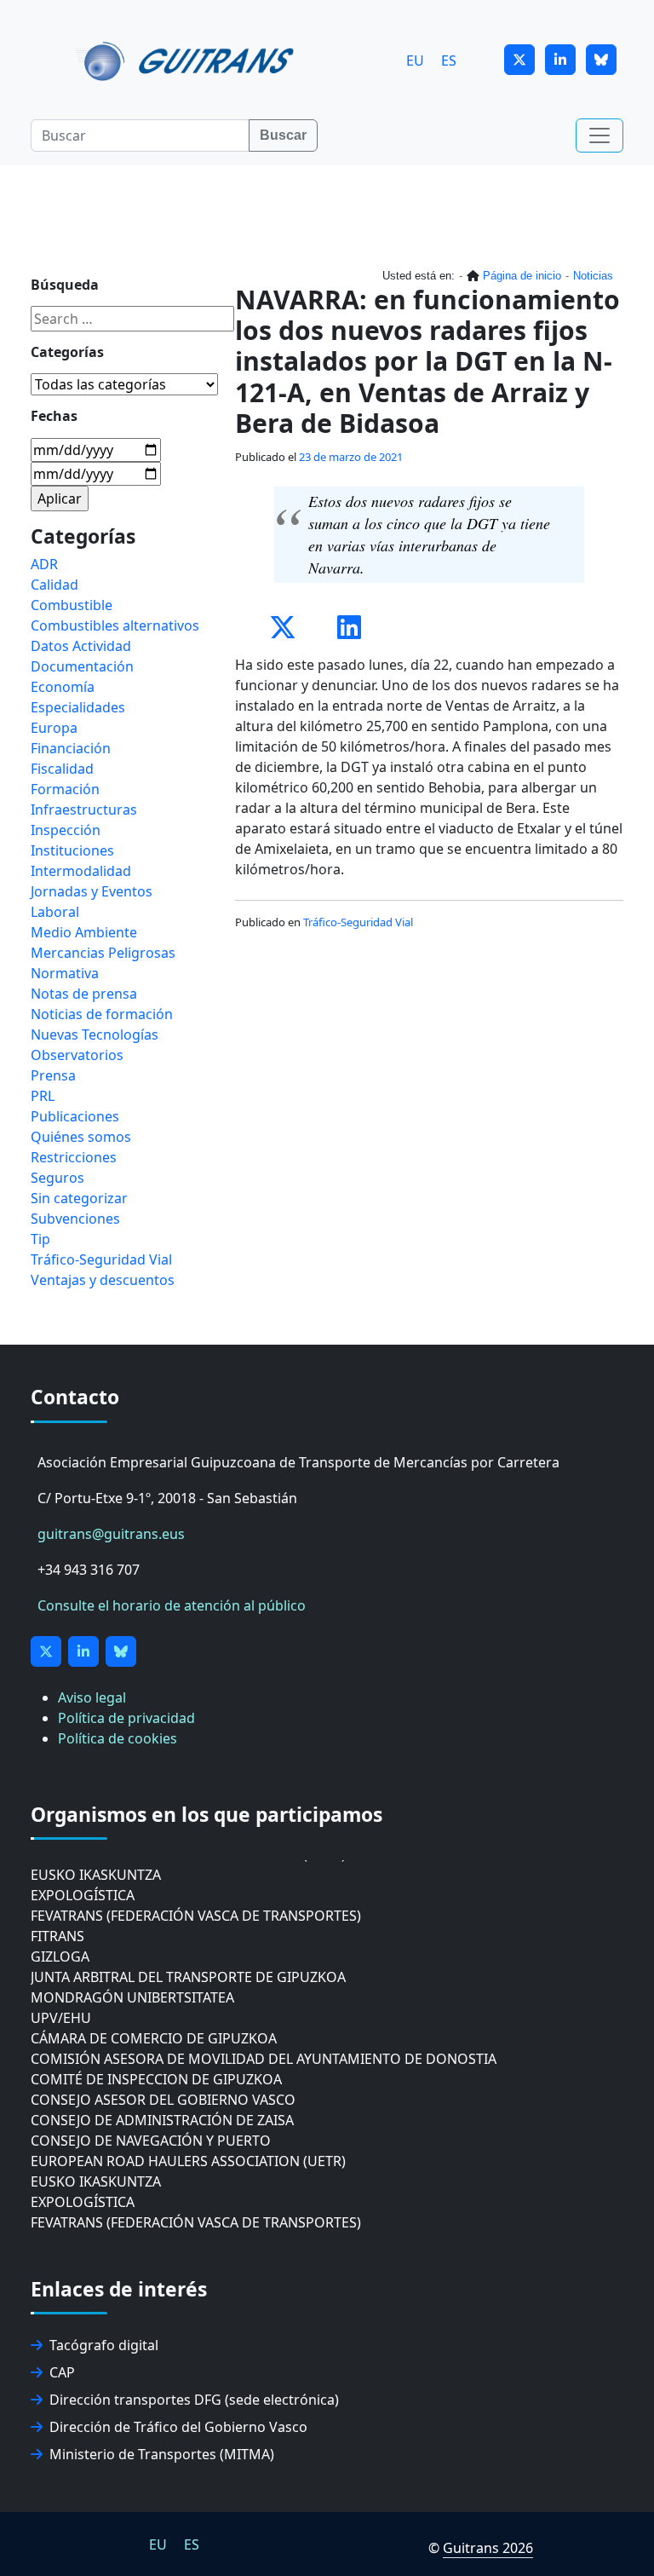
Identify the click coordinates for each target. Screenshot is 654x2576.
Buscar (283, 135)
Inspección (66, 830)
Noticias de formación (102, 1014)
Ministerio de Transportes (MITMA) (162, 2454)
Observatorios (77, 1055)
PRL (43, 1096)
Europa (54, 728)
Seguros (57, 1178)
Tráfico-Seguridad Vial (358, 922)
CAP (62, 2372)
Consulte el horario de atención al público (172, 1605)
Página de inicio (522, 276)
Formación (65, 789)
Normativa (65, 973)
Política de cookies (118, 1738)
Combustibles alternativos (115, 625)
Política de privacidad (126, 1718)
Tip (40, 1239)
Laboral (55, 912)
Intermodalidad (81, 871)
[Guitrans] (188, 60)
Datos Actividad (81, 646)
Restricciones (74, 1157)
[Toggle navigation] (599, 135)
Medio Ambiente (84, 932)
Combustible (72, 605)
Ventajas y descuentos (103, 1280)
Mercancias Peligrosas (103, 953)
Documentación (82, 666)
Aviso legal (92, 1697)
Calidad (54, 585)
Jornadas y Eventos (92, 891)
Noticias (593, 276)
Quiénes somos (81, 1137)
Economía (63, 687)
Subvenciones (75, 1219)
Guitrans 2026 (488, 2548)
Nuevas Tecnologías (95, 1034)
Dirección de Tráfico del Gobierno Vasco (178, 2427)
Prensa (53, 1075)
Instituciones (72, 850)
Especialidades (78, 707)
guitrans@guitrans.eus (111, 1534)
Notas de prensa (84, 994)
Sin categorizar (79, 1198)
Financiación (71, 748)
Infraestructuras (84, 810)
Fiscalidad (62, 769)
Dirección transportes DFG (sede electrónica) (194, 2400)
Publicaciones (75, 1116)
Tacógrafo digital (104, 2345)
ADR (44, 564)
